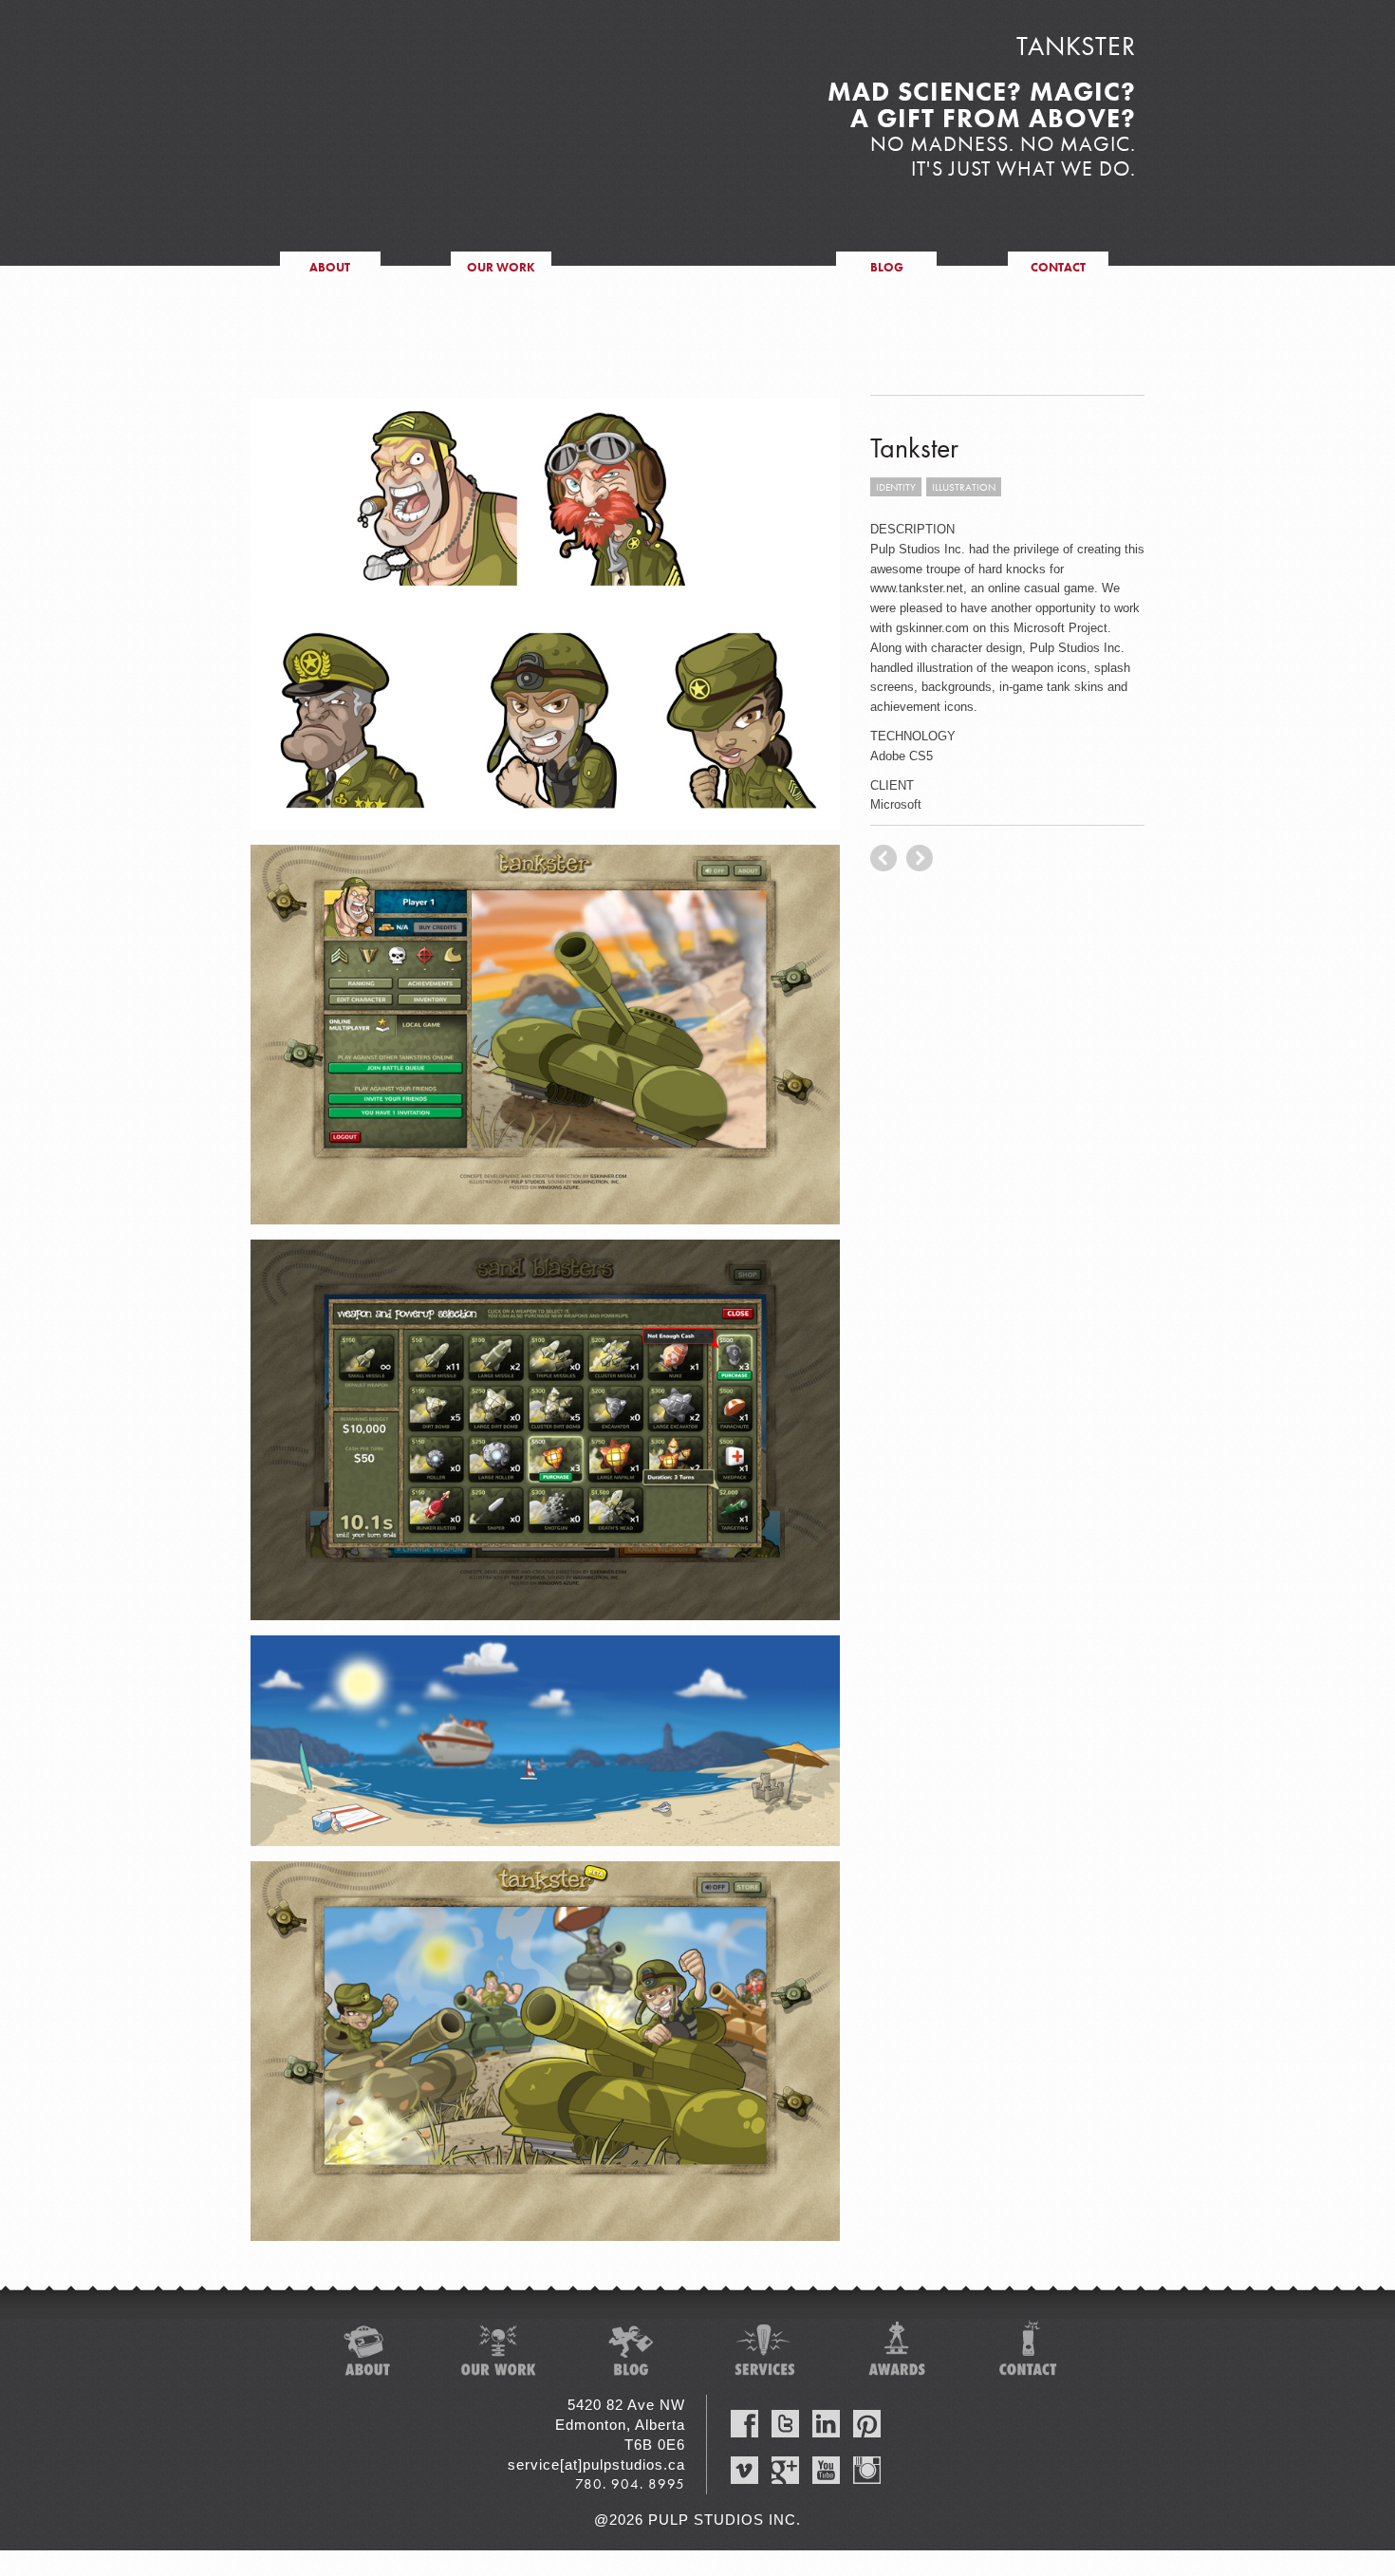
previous (920, 858)
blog (887, 267)
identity (896, 487)
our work (501, 267)
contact (1058, 267)
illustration (964, 487)
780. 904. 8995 (630, 2484)
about (330, 267)
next (883, 858)
